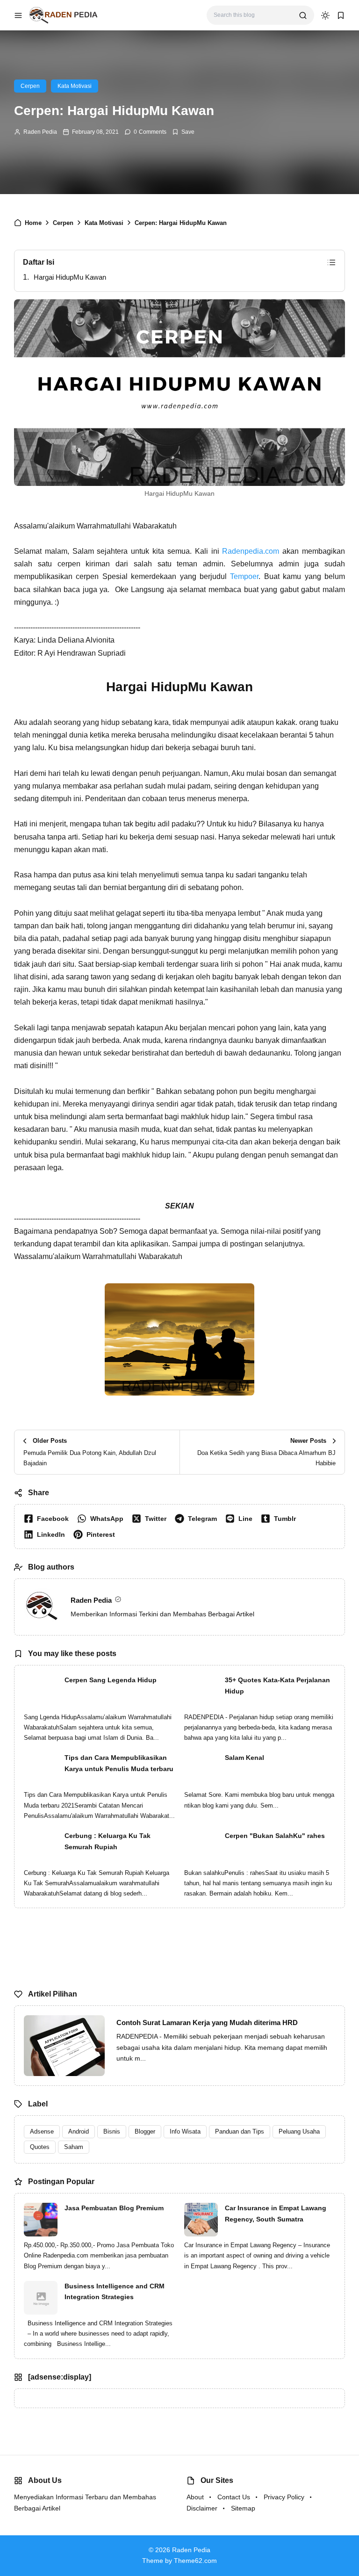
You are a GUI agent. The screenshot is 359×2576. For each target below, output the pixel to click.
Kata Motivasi (75, 86)
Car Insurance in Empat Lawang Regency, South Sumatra (276, 2214)
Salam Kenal (244, 1758)
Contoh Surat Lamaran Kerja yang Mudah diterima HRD (207, 2022)
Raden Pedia (40, 132)
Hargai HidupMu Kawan (70, 277)
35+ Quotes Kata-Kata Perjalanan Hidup (277, 1686)
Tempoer (244, 576)
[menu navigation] (18, 15)
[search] (303, 15)
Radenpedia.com (251, 551)
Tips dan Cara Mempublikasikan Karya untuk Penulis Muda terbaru (119, 1763)
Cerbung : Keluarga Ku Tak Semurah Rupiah (108, 1841)
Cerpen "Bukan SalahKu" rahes (275, 1836)
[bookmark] (341, 15)
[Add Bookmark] (183, 132)
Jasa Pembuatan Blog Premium (114, 2208)
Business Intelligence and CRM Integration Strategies (115, 2292)
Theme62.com (195, 2561)
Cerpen (30, 86)
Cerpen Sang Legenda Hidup (111, 1680)
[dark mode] (325, 15)
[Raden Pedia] (63, 15)
